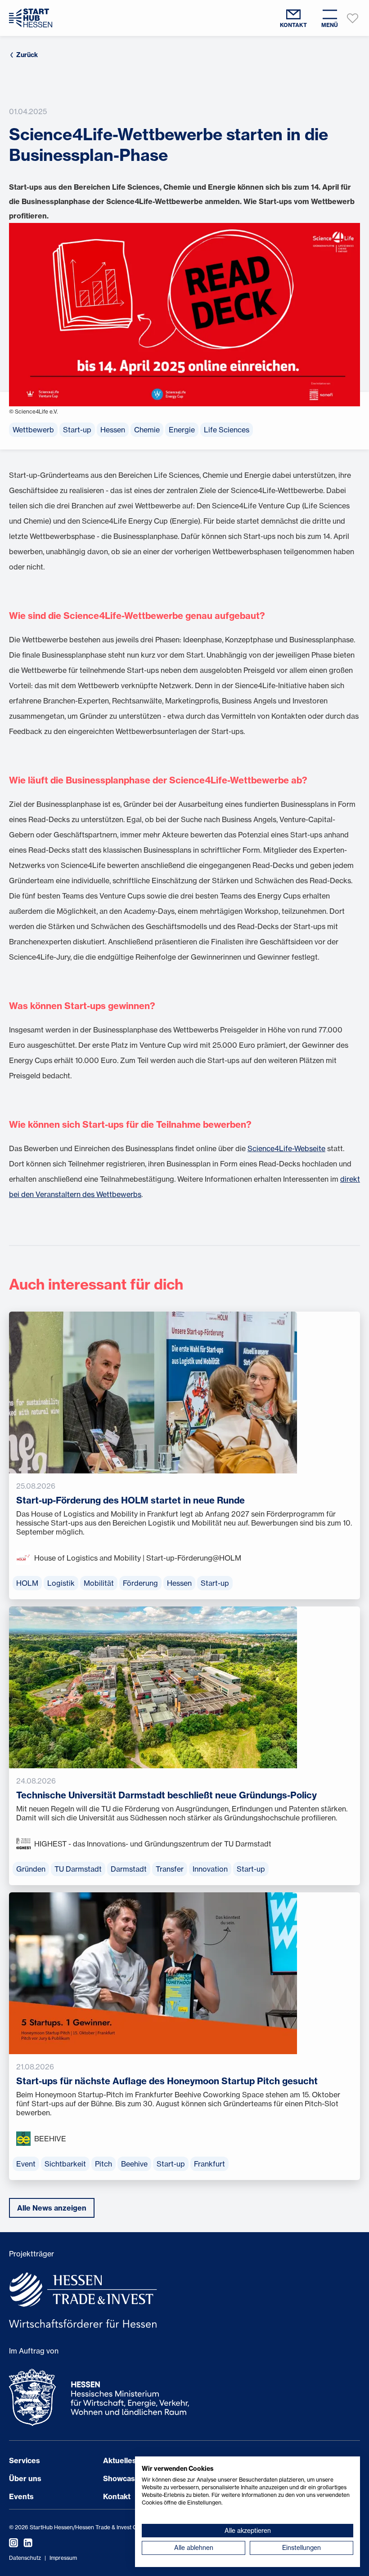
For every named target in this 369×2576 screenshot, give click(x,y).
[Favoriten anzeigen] (353, 18)
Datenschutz (25, 2558)
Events (21, 2496)
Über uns (25, 2478)
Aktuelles (120, 2460)
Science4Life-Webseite (286, 1148)
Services (25, 2460)
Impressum (63, 2558)
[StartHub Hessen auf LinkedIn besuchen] (25, 2543)
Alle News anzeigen (52, 2208)
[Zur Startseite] (31, 18)
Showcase (121, 2478)
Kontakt (117, 2496)
